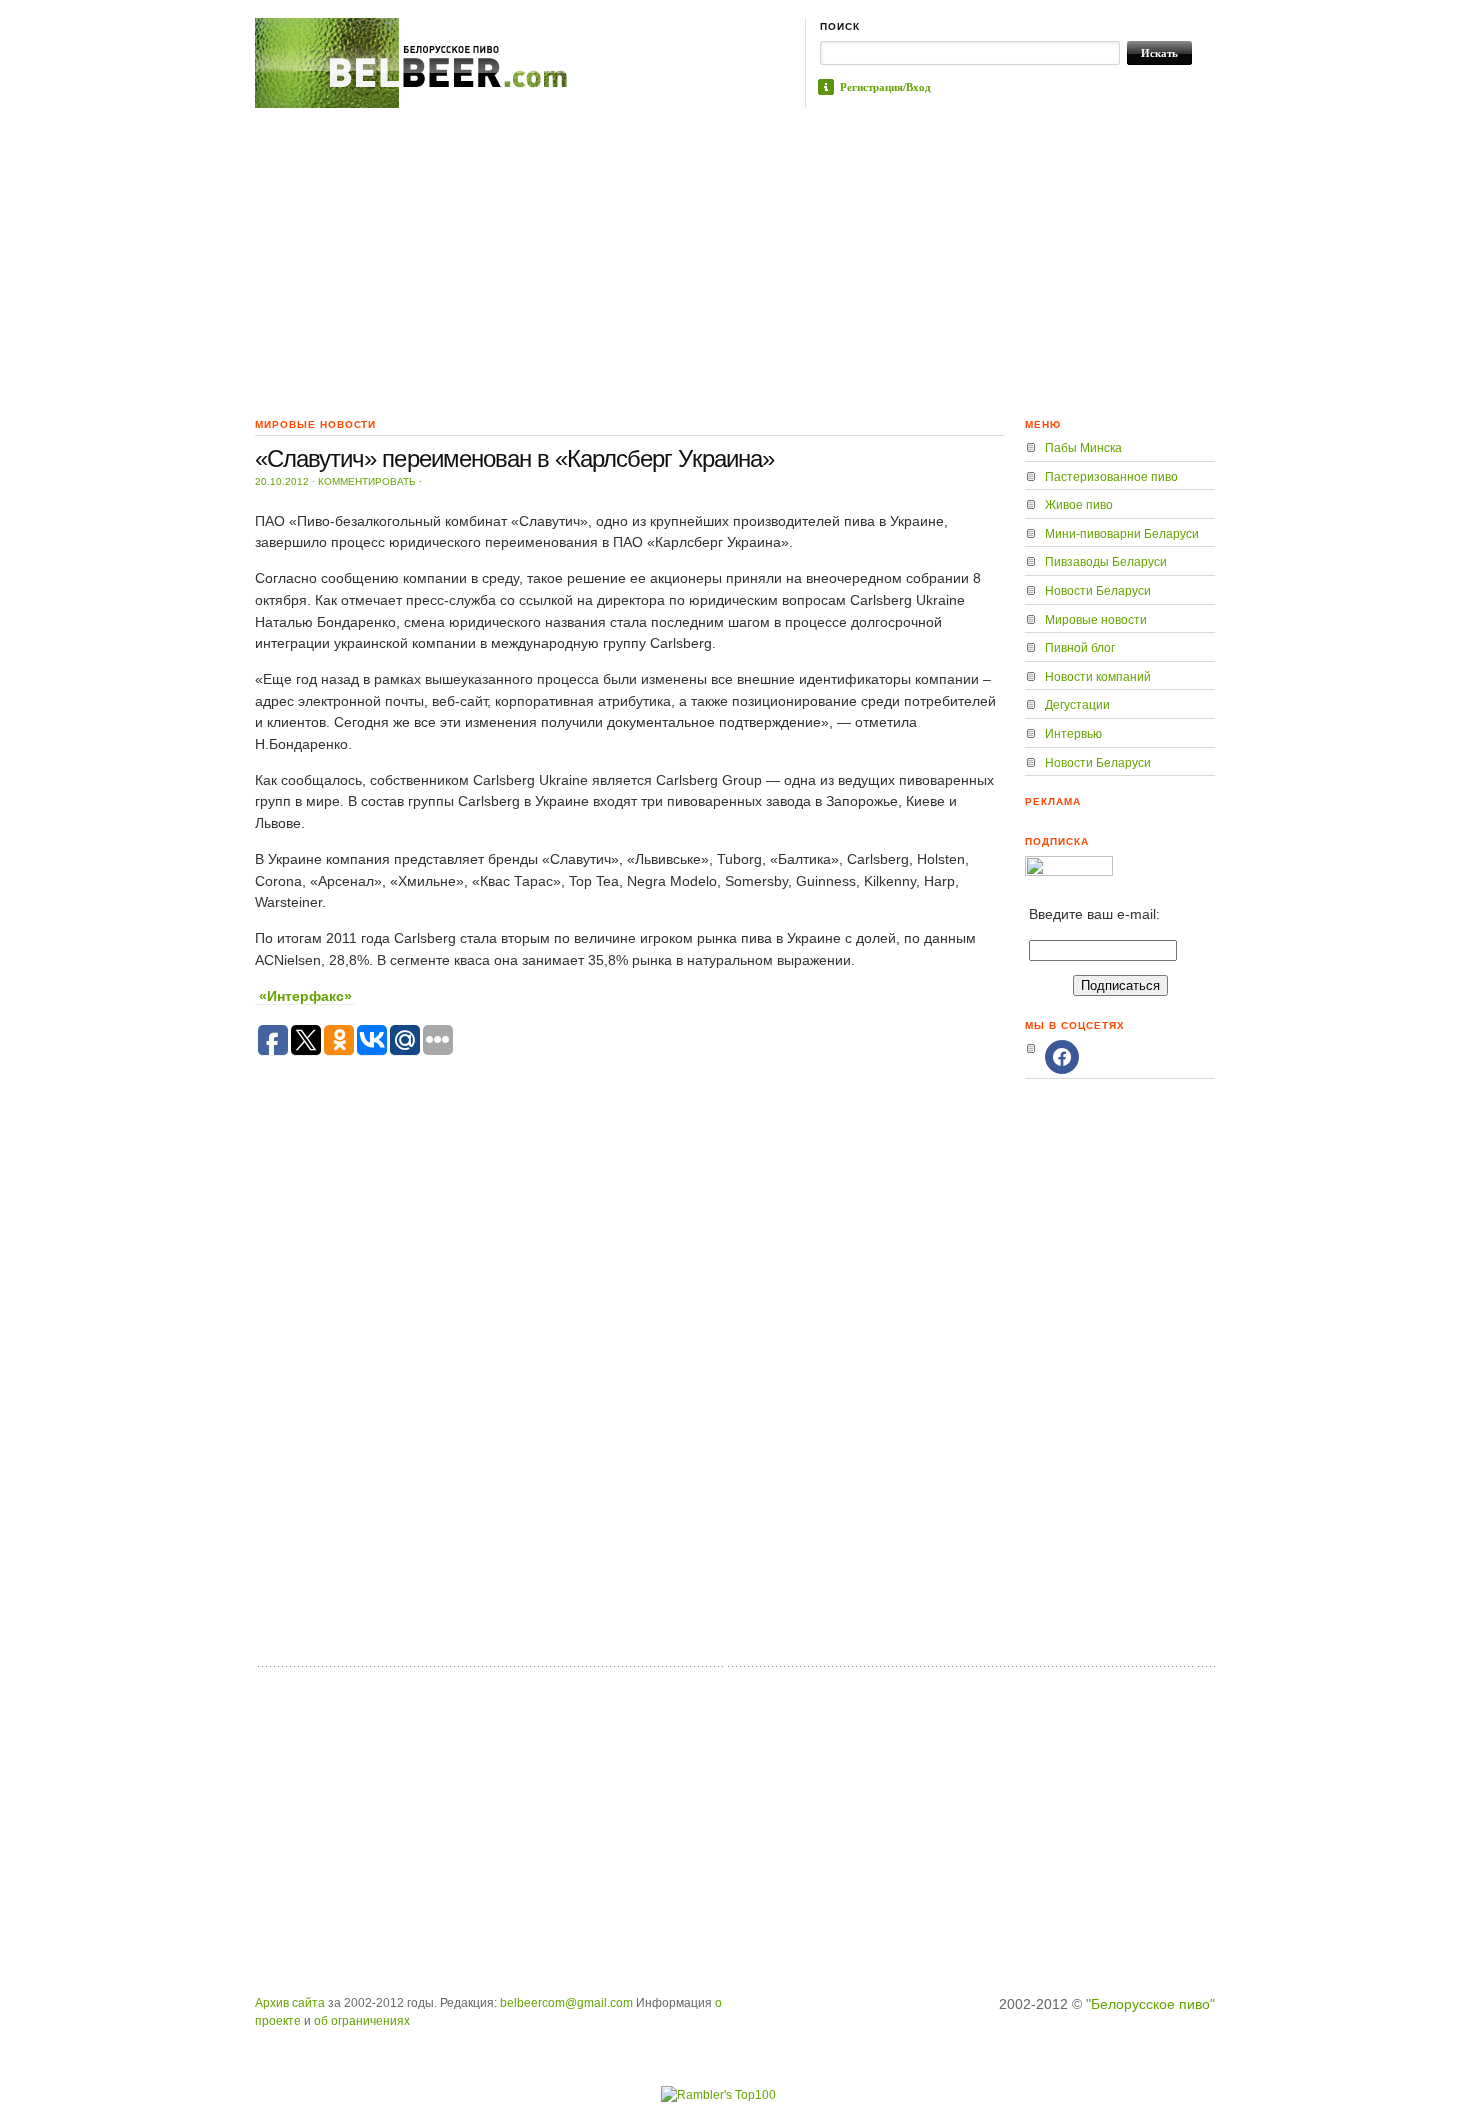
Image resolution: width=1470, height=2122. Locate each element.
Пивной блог (1080, 648)
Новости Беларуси (1098, 591)
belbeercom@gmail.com (566, 2003)
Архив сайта (290, 2003)
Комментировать (367, 481)
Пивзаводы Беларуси (1106, 562)
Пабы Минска (1083, 448)
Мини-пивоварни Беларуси (1122, 534)
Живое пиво (1079, 505)
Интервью (1073, 734)
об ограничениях (362, 2021)
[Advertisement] (735, 258)
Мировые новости (1096, 620)
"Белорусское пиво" (1150, 2004)
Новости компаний (1098, 677)
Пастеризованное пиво (1111, 477)
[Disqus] (630, 1398)
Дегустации (1077, 705)
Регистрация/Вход (885, 87)
